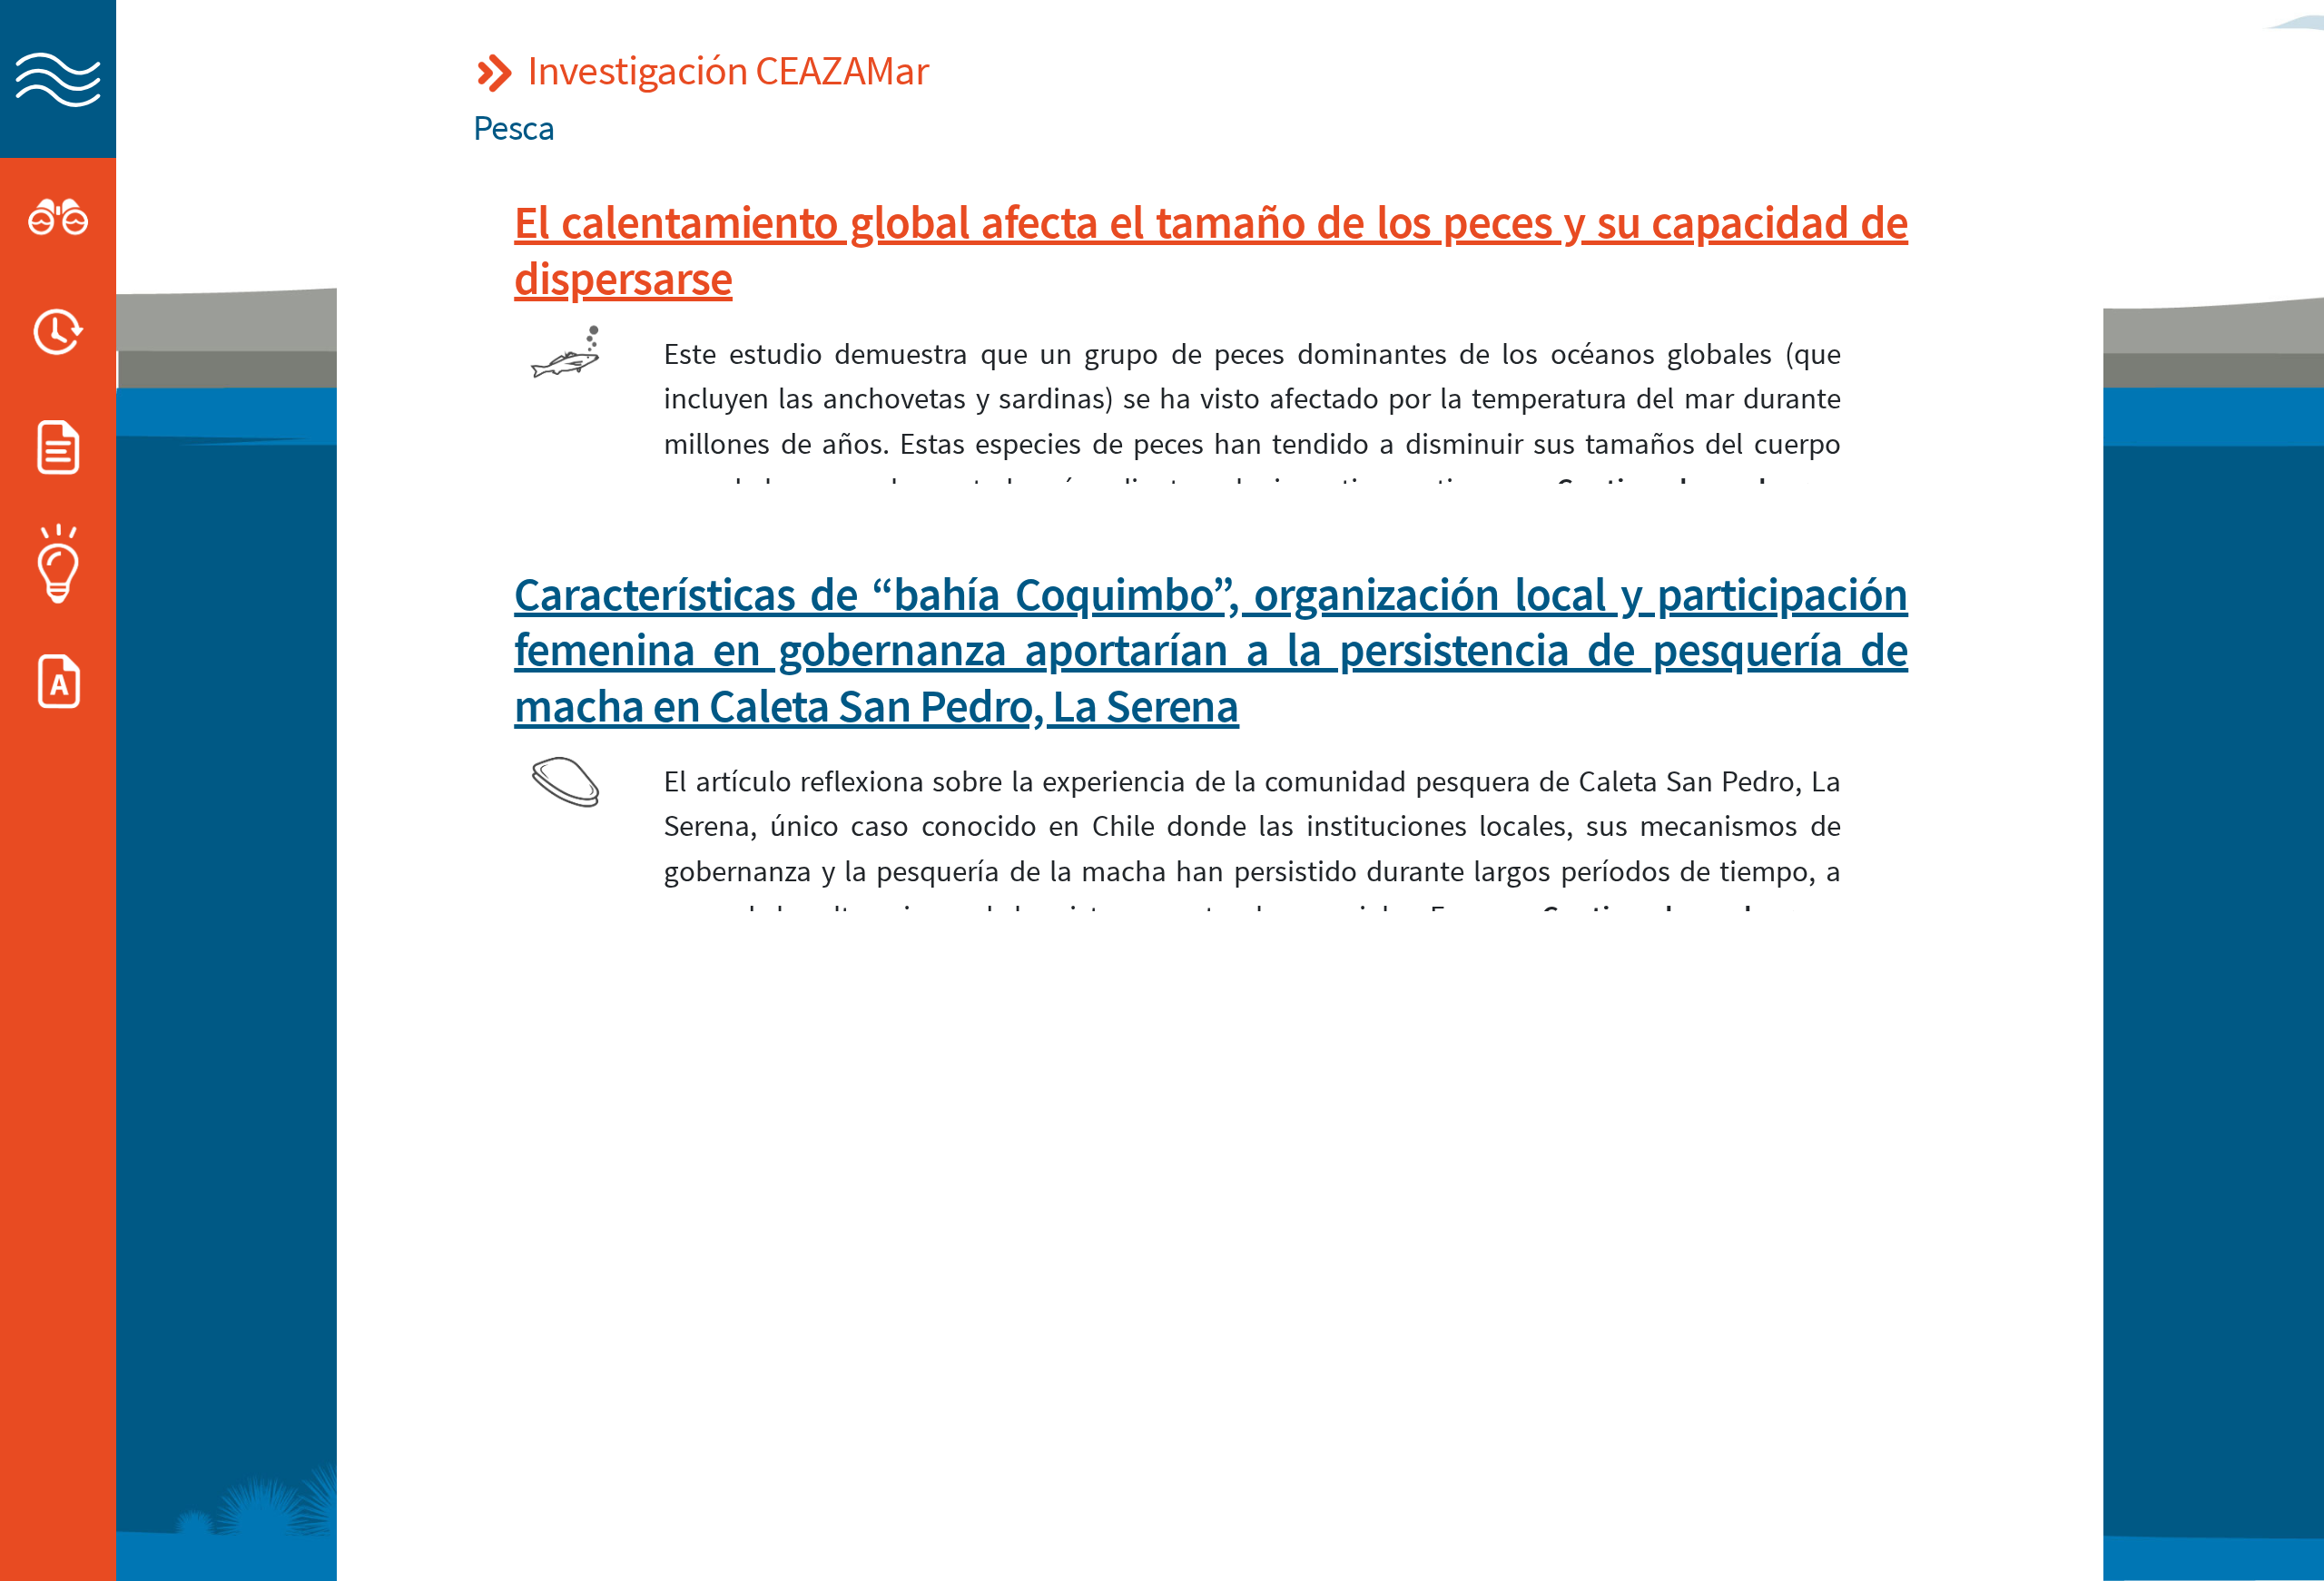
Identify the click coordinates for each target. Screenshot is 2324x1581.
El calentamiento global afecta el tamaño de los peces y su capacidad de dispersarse (1211, 249)
